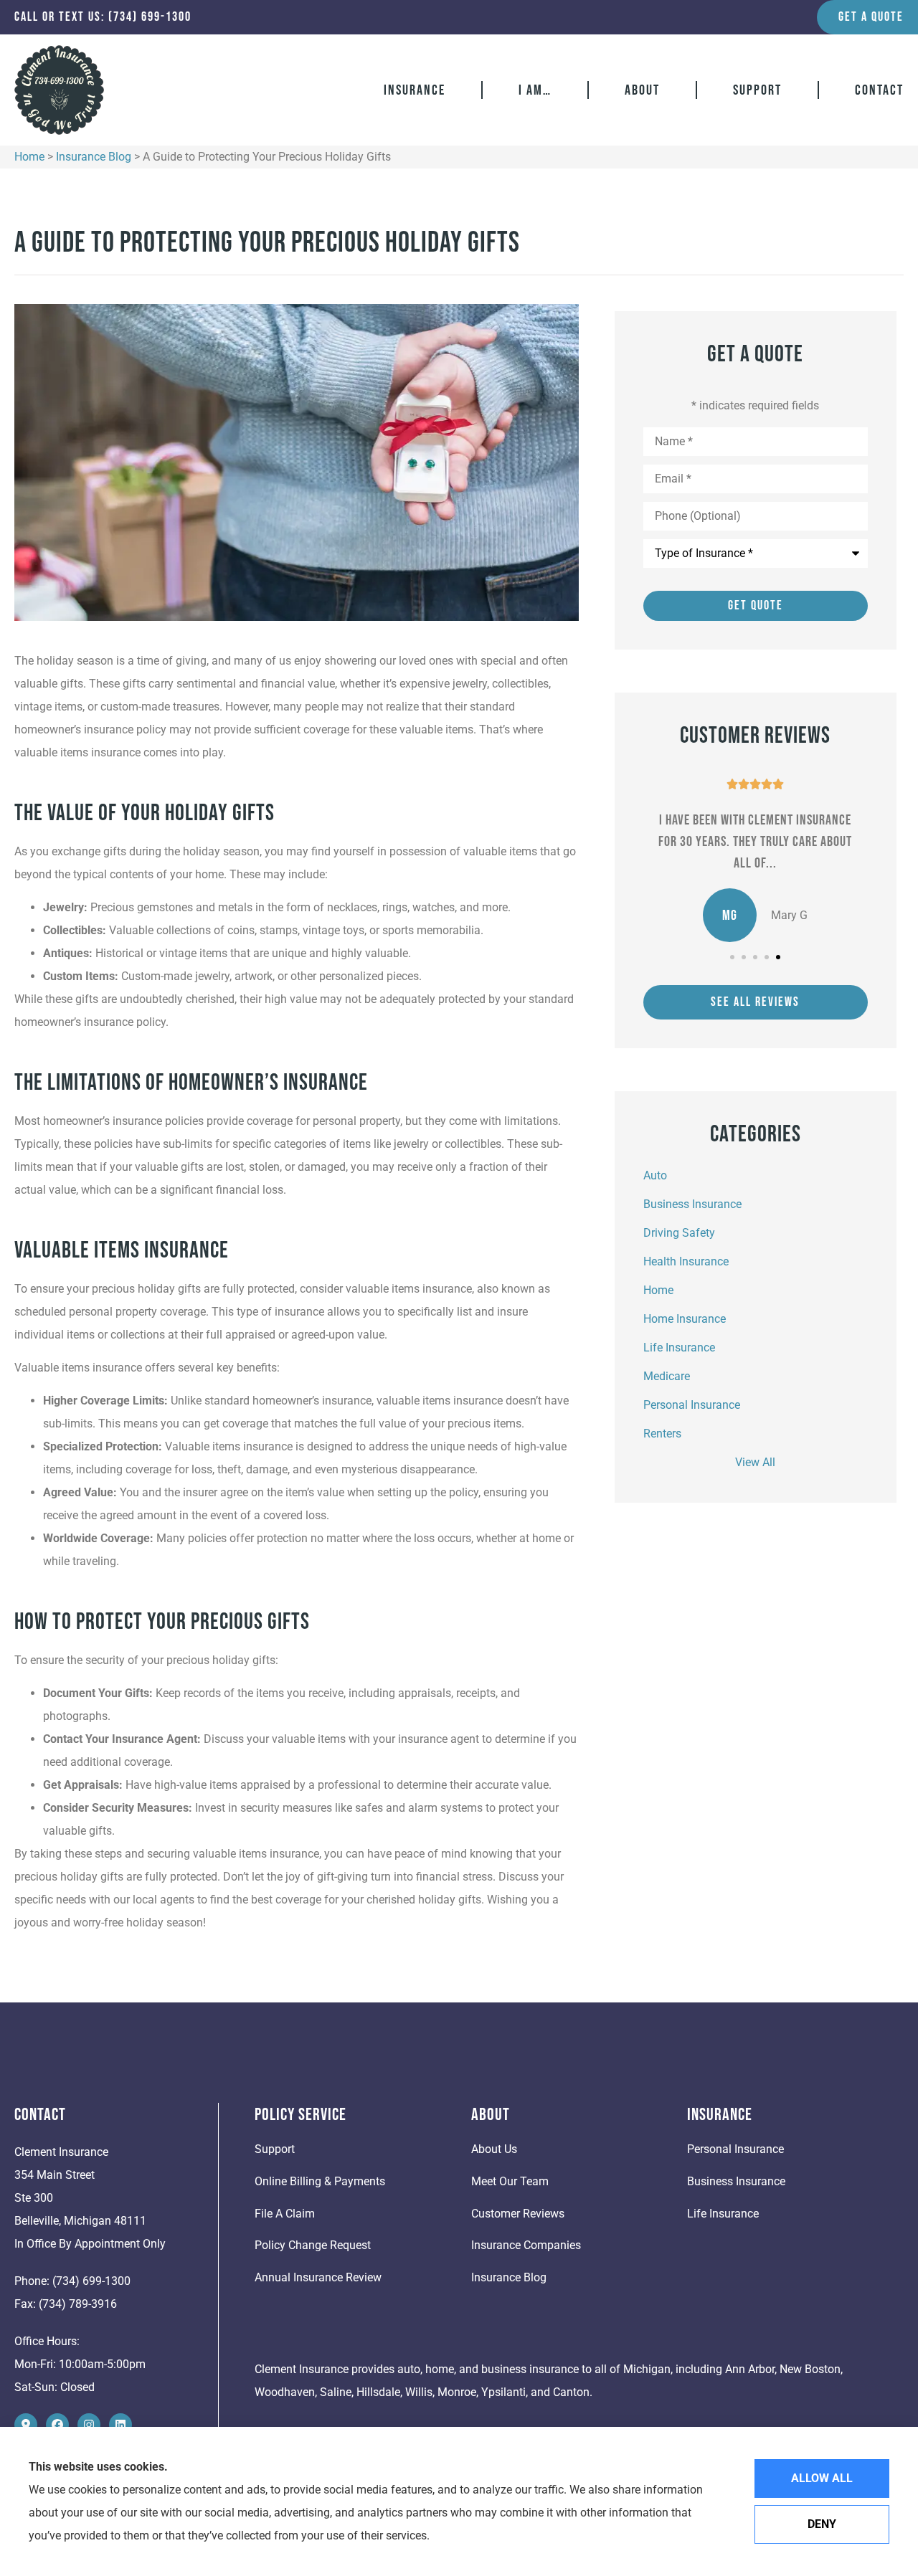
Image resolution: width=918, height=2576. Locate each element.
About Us (494, 2149)
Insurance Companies (526, 2245)
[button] (732, 957)
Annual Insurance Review (318, 2277)
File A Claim (285, 2214)
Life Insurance (723, 2214)
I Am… (535, 90)
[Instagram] (89, 2425)
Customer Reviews (518, 2214)
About (642, 90)
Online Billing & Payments (320, 2181)
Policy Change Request (313, 2245)
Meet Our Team (510, 2181)
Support (757, 90)
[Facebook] (57, 2425)
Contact (879, 90)
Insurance (415, 90)
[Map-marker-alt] (26, 2425)
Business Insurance (736, 2181)
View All (755, 1462)
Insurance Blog (94, 157)
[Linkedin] (120, 2425)
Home (29, 157)
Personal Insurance (735, 2149)
